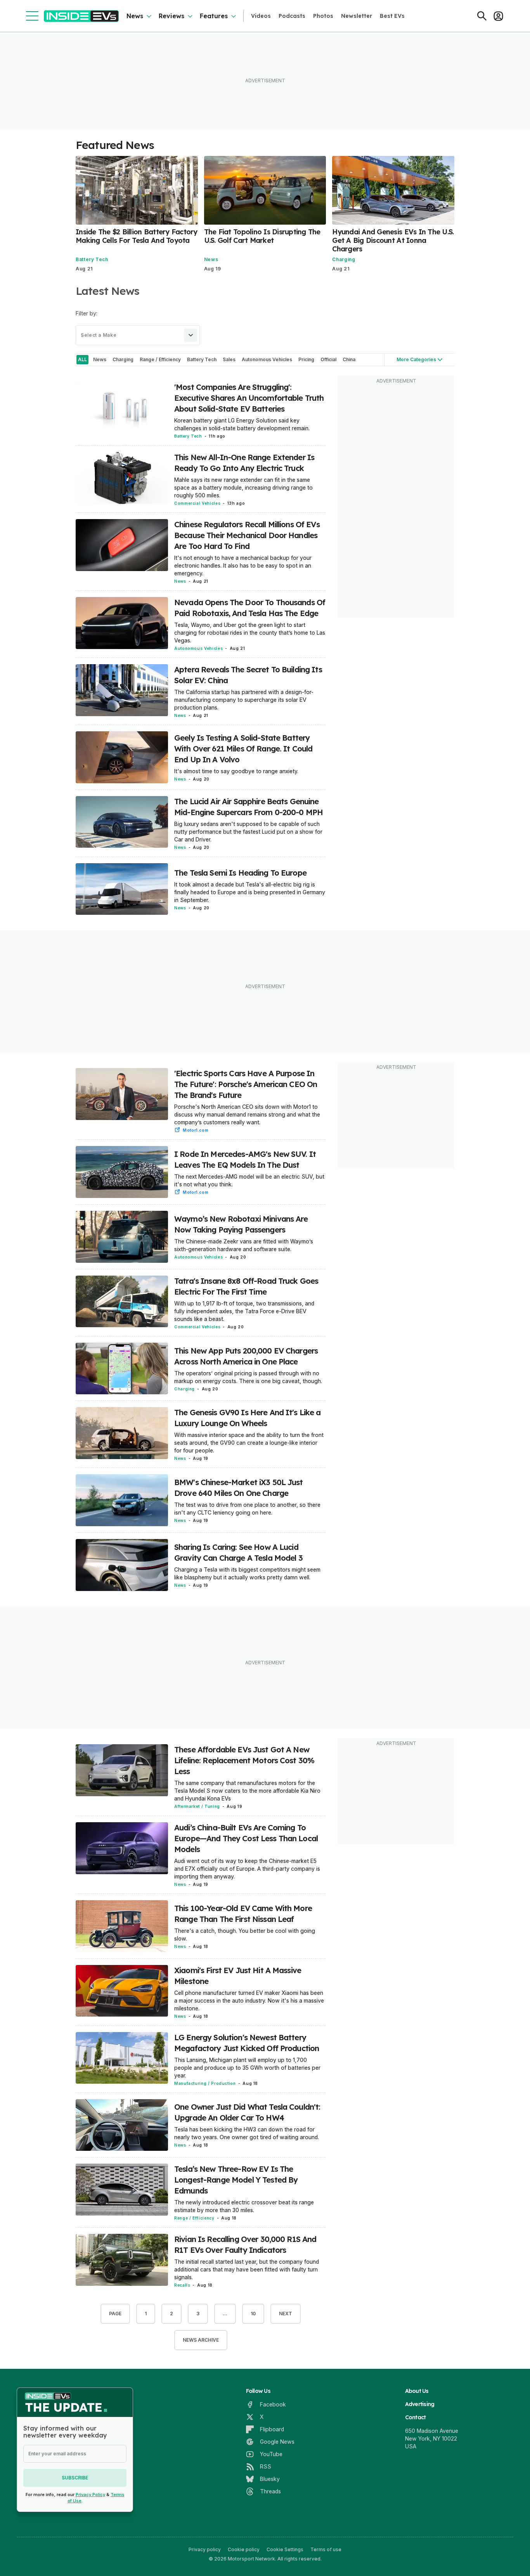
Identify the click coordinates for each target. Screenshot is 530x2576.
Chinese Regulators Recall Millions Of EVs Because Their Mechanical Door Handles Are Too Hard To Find (247, 535)
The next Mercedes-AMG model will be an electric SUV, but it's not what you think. (249, 1180)
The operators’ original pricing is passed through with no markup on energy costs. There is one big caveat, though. (248, 1377)
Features (214, 16)
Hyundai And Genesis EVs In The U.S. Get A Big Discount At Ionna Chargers (393, 240)
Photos (323, 16)
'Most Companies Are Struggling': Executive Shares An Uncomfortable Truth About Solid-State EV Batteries (249, 398)
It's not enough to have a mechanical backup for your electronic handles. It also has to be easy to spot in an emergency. (243, 565)
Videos (261, 16)
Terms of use (326, 2549)
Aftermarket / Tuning (197, 1806)
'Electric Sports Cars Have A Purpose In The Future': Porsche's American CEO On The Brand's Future (246, 1084)
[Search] (482, 16)
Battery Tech (92, 259)
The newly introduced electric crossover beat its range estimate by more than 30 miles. (244, 2206)
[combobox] (138, 335)
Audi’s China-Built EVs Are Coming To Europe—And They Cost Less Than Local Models (246, 1838)
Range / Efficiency (194, 2218)
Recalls (182, 2285)
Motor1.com (196, 1130)
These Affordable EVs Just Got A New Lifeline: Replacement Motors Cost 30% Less (244, 1760)
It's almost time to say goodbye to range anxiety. (236, 771)
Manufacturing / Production (205, 2083)
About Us (417, 2391)
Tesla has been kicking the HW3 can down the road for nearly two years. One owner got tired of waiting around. (247, 2133)
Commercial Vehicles (197, 503)
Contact (416, 2417)
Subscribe (75, 2478)
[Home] (81, 16)
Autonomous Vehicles (198, 648)
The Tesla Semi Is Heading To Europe (240, 873)
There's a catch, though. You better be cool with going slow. (245, 1935)
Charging (344, 259)
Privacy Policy (90, 2495)
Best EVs (392, 16)
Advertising (420, 2404)
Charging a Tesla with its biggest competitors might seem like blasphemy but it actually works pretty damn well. (247, 1573)
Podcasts (292, 16)
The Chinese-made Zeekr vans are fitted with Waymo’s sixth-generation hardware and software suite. (244, 1245)
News (135, 16)
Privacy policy (205, 2549)
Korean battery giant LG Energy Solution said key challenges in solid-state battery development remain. (242, 424)
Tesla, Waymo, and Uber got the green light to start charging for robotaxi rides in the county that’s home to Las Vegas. (250, 633)
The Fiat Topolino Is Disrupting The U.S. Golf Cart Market (262, 236)
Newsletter (357, 16)
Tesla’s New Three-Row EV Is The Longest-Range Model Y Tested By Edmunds (236, 2180)
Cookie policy (244, 2549)
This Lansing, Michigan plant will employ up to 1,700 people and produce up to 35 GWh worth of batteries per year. (247, 2068)
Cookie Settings (285, 2549)
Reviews (171, 16)
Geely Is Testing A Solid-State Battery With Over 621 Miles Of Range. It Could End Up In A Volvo (243, 749)
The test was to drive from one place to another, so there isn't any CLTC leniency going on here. (247, 1509)
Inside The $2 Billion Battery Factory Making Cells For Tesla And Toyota (137, 236)
